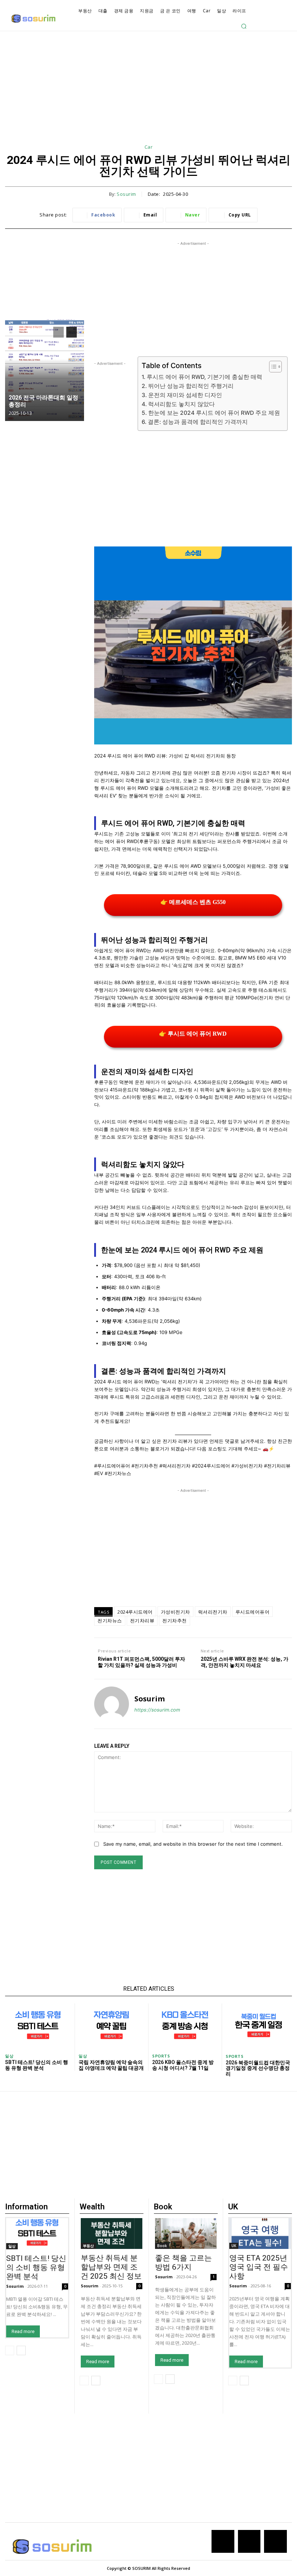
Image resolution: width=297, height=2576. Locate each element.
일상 (9, 2056)
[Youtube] (275, 2541)
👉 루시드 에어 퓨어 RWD (193, 1034)
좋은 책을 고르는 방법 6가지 (183, 2263)
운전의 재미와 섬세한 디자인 (185, 395)
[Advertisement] (148, 93)
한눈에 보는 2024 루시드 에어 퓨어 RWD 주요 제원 (214, 413)
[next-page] (72, 332)
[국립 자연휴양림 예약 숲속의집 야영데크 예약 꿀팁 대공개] (112, 2026)
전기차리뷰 (142, 1621)
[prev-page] (58, 332)
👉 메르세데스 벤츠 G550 (193, 902)
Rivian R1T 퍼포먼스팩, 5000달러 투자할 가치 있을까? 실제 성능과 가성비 (141, 1662)
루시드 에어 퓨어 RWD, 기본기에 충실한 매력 (204, 377)
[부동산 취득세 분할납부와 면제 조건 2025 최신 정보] (112, 2234)
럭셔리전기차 (213, 1612)
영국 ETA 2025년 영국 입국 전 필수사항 (259, 2267)
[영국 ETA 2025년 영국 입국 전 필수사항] (260, 2234)
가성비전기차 (175, 1612)
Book (162, 2246)
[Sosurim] (112, 1704)
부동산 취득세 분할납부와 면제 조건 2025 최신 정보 (111, 2267)
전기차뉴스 (110, 1621)
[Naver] (223, 2541)
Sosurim (126, 194)
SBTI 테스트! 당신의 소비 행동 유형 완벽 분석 (37, 2065)
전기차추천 (175, 1621)
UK (234, 2246)
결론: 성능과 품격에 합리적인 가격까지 (198, 422)
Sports (161, 2056)
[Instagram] (249, 2541)
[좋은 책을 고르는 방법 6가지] (186, 2234)
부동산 (88, 2246)
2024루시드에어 (135, 1612)
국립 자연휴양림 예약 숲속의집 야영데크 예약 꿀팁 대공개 (111, 2065)
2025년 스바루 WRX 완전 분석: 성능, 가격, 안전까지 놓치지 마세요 (244, 1662)
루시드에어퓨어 (253, 1612)
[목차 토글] (272, 367)
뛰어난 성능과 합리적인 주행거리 (191, 386)
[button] (244, 26)
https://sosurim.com (157, 1710)
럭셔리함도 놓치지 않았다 (181, 404)
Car (149, 147)
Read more (23, 2331)
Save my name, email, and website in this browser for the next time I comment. (193, 1844)
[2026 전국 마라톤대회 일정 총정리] (45, 370)
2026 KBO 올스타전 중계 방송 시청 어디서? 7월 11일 (183, 2065)
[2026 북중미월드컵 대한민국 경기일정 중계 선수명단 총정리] (259, 2027)
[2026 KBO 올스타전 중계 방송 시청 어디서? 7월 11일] (185, 2026)
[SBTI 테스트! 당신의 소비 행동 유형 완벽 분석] (38, 2026)
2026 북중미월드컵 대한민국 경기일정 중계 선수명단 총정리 (258, 2068)
